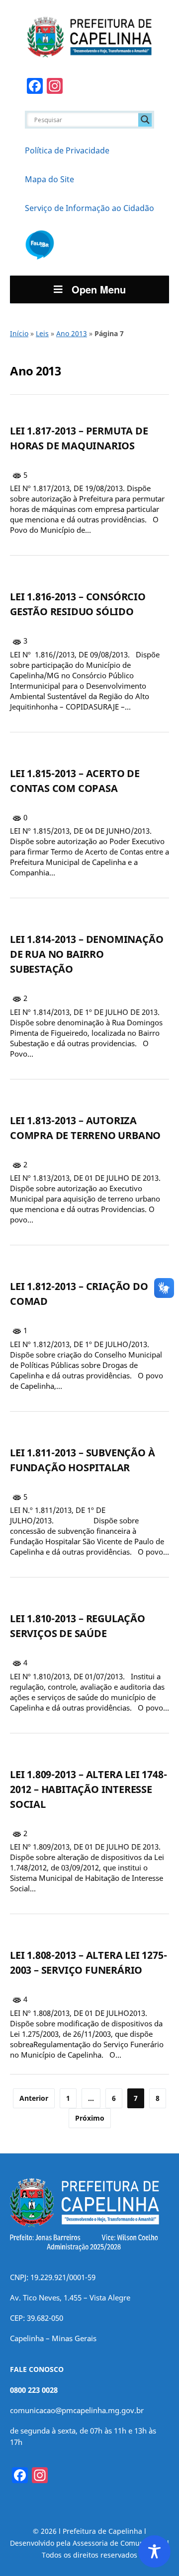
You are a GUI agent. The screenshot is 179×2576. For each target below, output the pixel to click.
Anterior (34, 2098)
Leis (42, 333)
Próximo (90, 2118)
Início (19, 333)
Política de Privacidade (67, 150)
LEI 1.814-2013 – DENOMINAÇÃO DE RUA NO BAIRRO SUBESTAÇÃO (87, 954)
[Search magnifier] (145, 120)
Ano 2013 (72, 333)
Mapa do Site (49, 179)
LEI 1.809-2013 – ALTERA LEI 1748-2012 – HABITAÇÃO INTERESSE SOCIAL (88, 1789)
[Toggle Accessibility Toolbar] (154, 2551)
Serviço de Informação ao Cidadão (89, 208)
